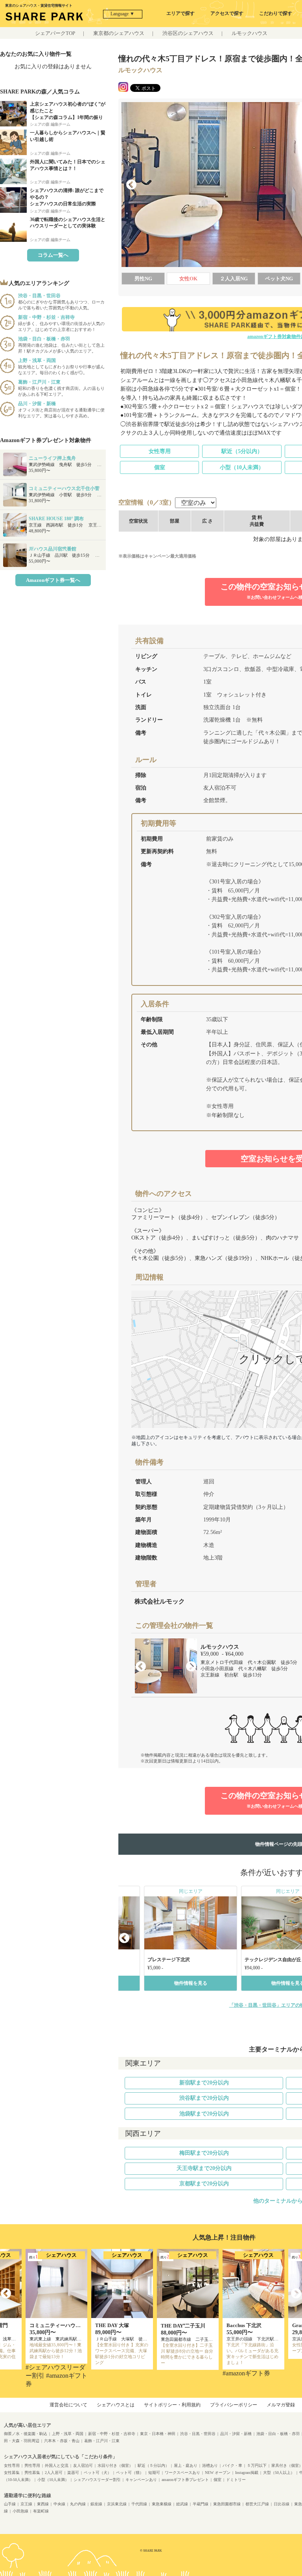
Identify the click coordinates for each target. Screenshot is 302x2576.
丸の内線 (78, 2504)
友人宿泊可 (83, 2465)
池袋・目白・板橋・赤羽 (278, 2434)
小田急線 (20, 2511)
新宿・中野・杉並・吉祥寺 (112, 2434)
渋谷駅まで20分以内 (204, 2098)
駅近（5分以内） (242, 451)
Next (191, 1667)
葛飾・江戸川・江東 (102, 2441)
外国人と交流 (57, 2465)
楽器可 (73, 2473)
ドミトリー (236, 2480)
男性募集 (32, 2473)
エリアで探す (180, 13)
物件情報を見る (191, 1983)
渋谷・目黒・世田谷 (198, 2434)
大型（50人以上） (279, 2473)
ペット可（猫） (130, 2473)
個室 (160, 467)
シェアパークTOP (55, 33)
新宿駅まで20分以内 (204, 2083)
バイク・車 (232, 2465)
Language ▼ (122, 14)
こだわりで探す (276, 13)
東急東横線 (162, 2504)
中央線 (59, 2504)
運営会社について (68, 2405)
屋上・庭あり (186, 2465)
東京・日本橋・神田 (158, 2434)
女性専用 (160, 451)
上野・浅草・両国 (68, 2434)
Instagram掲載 (247, 2473)
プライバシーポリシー (234, 2405)
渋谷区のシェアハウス (188, 33)
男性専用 (32, 2465)
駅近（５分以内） (153, 2465)
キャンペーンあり (141, 2480)
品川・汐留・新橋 (236, 2434)
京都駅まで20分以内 (204, 2184)
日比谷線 (282, 2504)
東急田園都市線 (227, 2504)
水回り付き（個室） (115, 2465)
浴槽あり (210, 2465)
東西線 (43, 2504)
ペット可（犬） (98, 2473)
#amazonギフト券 (246, 2373)
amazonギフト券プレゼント (185, 2480)
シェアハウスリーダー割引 (97, 2480)
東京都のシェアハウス (119, 33)
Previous (131, 185)
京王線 (26, 2504)
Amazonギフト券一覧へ (53, 580)
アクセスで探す (227, 13)
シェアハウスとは (116, 2405)
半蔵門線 (201, 2504)
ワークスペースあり (182, 2473)
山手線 (10, 2504)
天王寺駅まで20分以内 (204, 2168)
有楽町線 (41, 2511)
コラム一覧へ (53, 255)
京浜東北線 (117, 2504)
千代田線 (139, 2504)
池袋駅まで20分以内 (204, 2114)
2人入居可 (54, 2473)
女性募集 (12, 2473)
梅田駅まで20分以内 (204, 2153)
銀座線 (96, 2504)
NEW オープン (218, 2473)
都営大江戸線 (257, 2504)
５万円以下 (257, 2465)
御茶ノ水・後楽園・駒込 (26, 2434)
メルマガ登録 (281, 2405)
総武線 (182, 2504)
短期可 (154, 2473)
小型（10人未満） (242, 467)
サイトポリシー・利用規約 (172, 2405)
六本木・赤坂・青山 (62, 2441)
